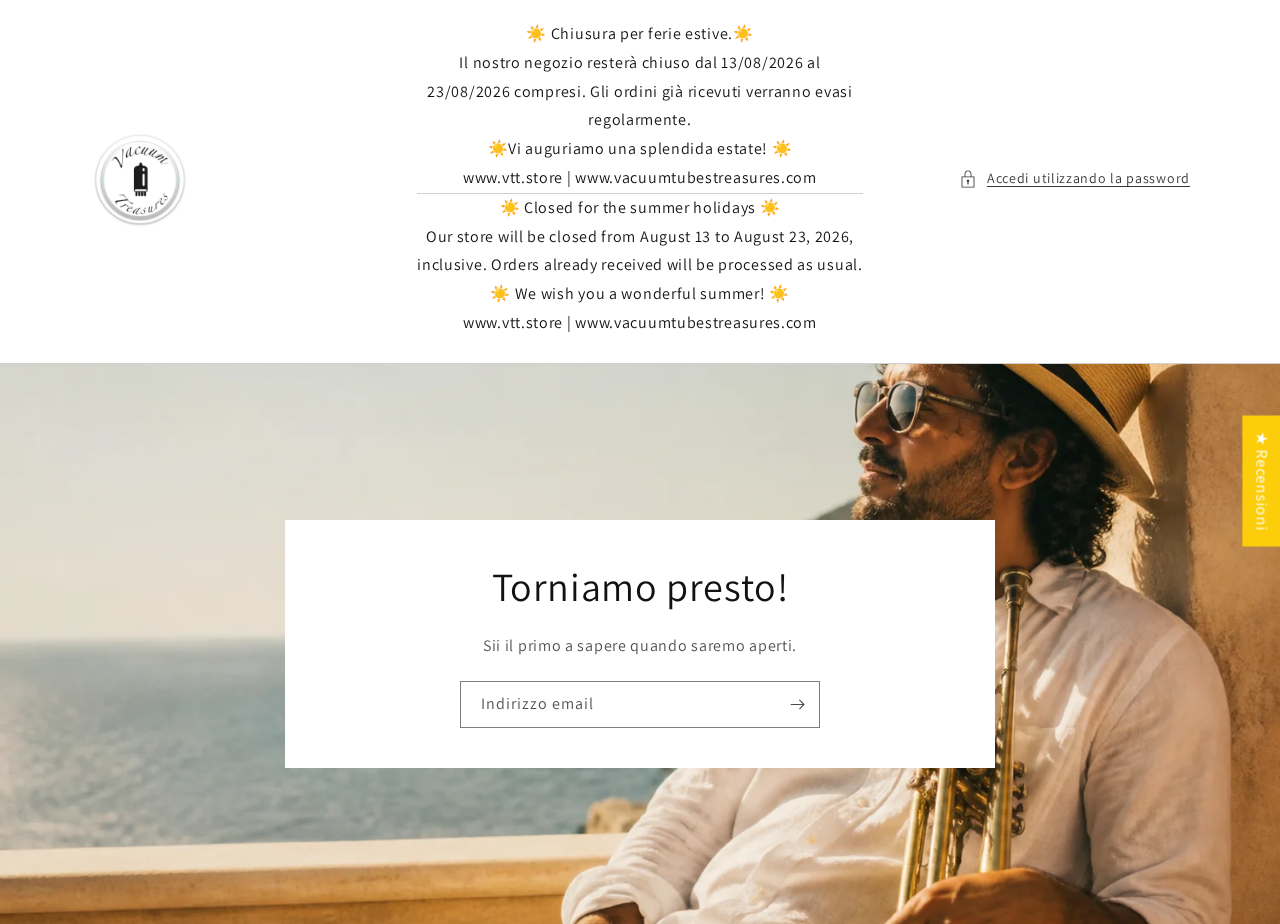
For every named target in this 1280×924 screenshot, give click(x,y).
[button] (1074, 178)
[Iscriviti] (797, 704)
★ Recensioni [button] (1261, 480)
